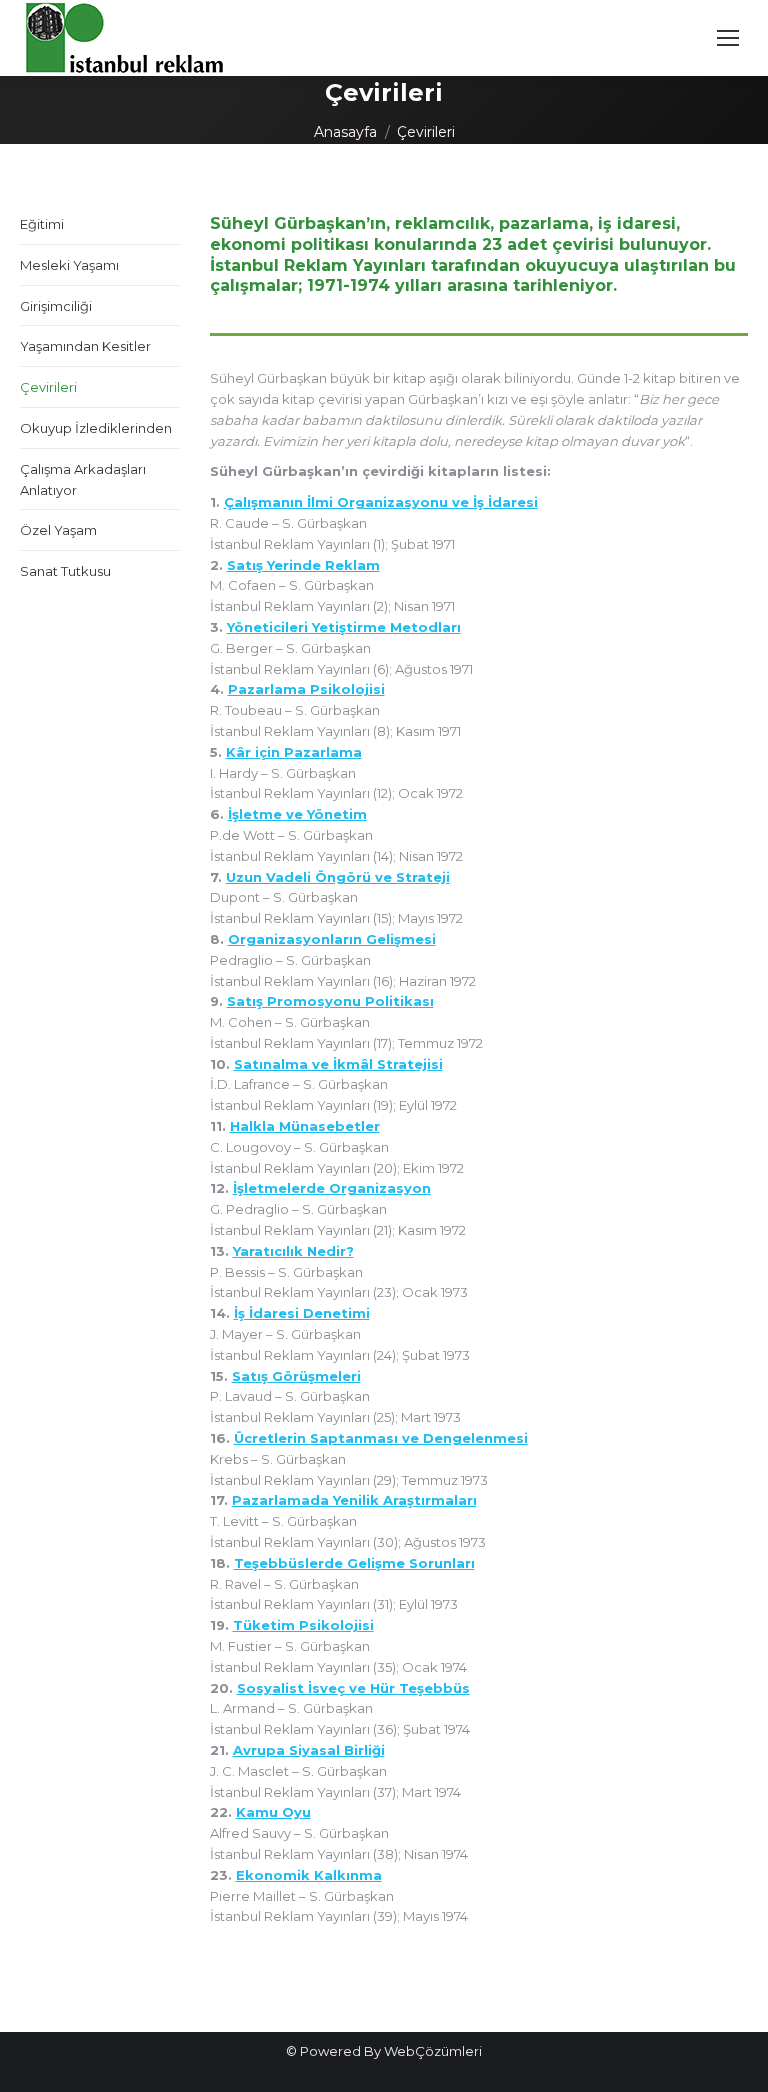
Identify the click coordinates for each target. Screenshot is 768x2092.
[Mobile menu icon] (728, 38)
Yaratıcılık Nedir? (293, 1251)
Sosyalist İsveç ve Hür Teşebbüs (353, 1688)
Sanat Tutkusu (65, 571)
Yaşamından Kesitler (85, 346)
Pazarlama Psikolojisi (306, 689)
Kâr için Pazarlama (294, 752)
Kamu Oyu (273, 1812)
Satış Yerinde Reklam (303, 565)
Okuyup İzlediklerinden (96, 428)
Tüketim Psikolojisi (303, 1625)
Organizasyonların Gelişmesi (332, 939)
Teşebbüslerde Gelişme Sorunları (354, 1563)
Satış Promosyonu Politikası (330, 1001)
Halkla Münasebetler (305, 1126)
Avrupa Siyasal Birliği (309, 1750)
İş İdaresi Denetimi (302, 1313)
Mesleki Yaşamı (69, 265)
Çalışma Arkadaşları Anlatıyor (83, 479)
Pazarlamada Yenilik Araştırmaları (354, 1500)
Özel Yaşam (58, 530)
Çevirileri (48, 387)
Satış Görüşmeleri (296, 1376)
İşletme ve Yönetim (297, 814)
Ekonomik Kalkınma (309, 1875)
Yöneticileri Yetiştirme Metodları (344, 627)
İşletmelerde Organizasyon (332, 1188)
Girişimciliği (56, 306)
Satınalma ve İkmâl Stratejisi (338, 1064)
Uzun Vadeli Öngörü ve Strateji (338, 877)
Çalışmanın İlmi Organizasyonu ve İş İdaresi (381, 502)
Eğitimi (42, 224)
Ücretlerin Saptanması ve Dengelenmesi (381, 1438)
